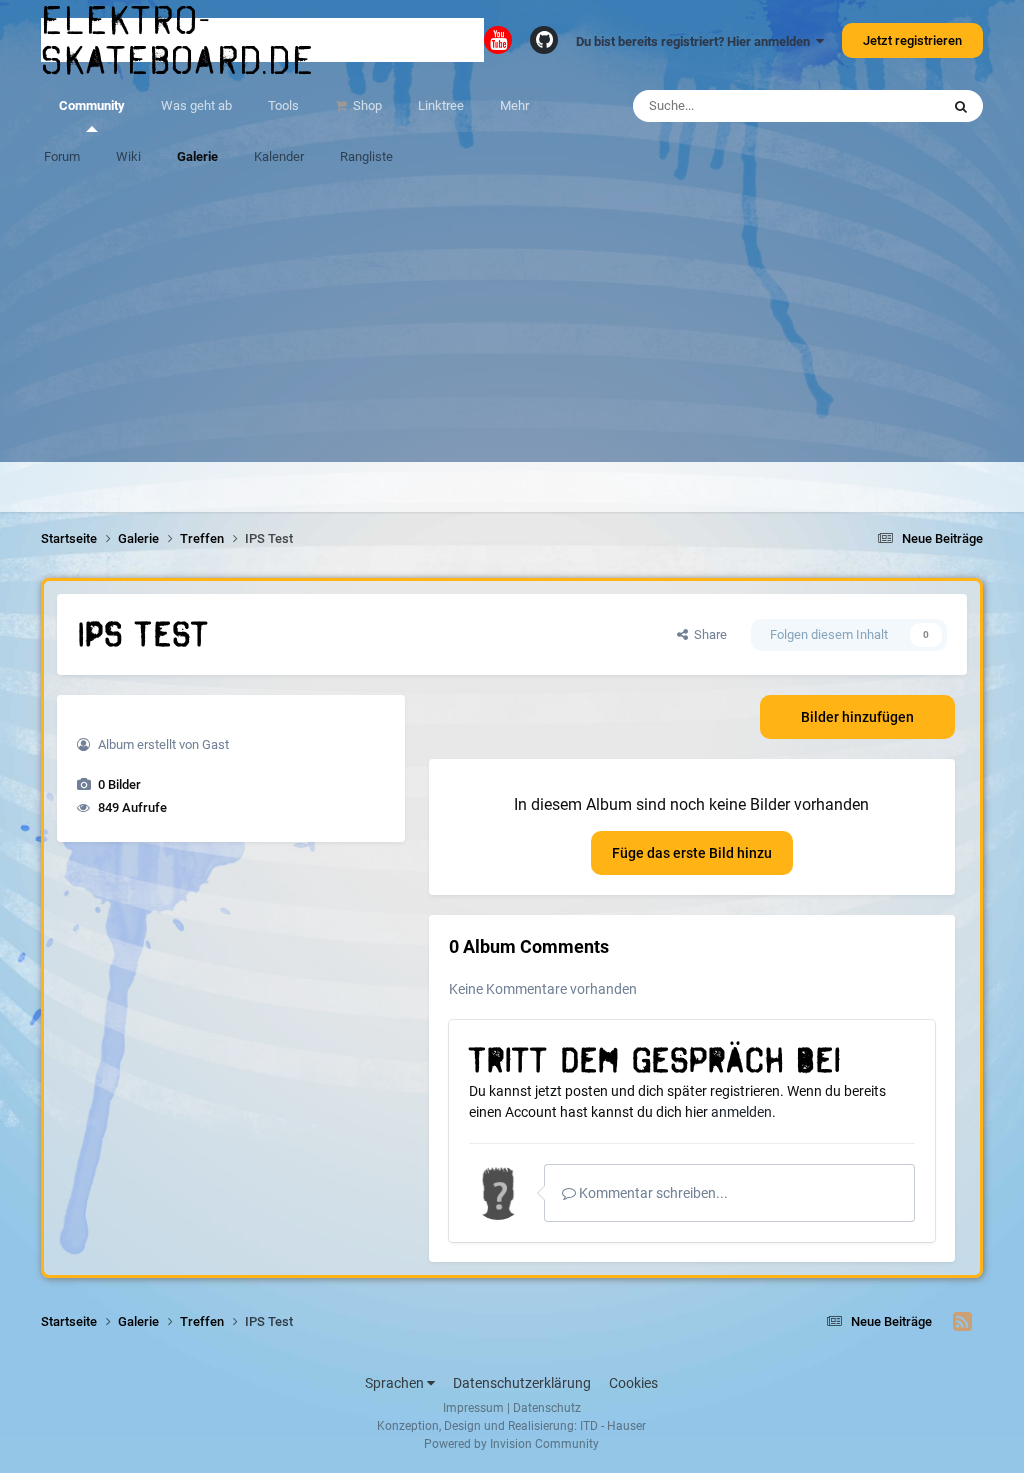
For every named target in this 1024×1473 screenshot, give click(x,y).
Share (707, 634)
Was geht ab (196, 105)
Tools (283, 105)
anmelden (741, 1112)
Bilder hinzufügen (857, 717)
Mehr (514, 105)
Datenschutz (547, 1408)
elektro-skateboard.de (178, 40)
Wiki (128, 156)
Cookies (633, 1383)
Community (92, 105)
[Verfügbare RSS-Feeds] (962, 1322)
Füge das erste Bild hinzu (692, 853)
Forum (62, 156)
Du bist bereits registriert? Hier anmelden (696, 41)
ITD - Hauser (613, 1426)
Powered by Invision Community (511, 1444)
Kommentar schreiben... (652, 1193)
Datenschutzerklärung (522, 1383)
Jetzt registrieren (912, 40)
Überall (893, 106)
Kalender (279, 156)
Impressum (473, 1408)
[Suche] (961, 106)
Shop (366, 105)
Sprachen (396, 1383)
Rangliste (366, 156)
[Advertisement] (512, 322)
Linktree (441, 105)
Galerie (197, 156)
